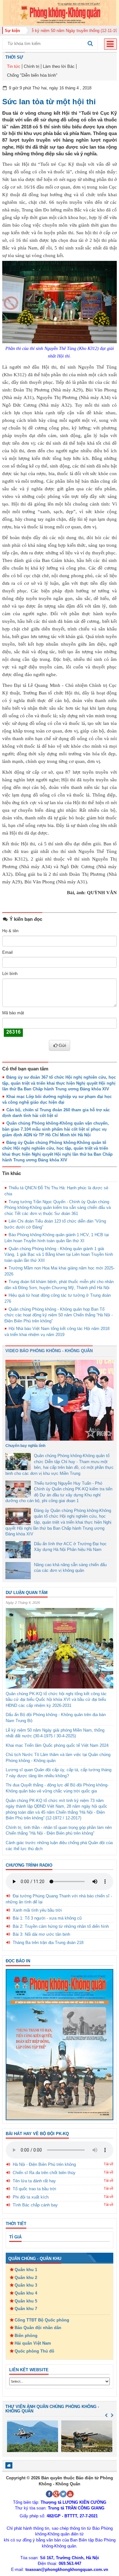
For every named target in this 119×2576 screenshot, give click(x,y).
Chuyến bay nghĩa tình (25, 1446)
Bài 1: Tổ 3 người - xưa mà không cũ (47, 1918)
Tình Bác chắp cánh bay (35, 2205)
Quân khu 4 (26, 2293)
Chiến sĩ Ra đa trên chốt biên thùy (44, 2173)
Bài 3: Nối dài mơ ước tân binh (41, 1934)
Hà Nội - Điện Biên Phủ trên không (44, 2164)
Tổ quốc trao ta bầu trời (34, 2189)
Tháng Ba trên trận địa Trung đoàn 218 (48, 1943)
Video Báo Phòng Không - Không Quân (49, 1351)
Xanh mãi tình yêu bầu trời (37, 1910)
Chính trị (32, 66)
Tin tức (14, 66)
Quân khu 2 (26, 2278)
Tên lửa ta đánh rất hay (34, 2181)
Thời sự (14, 57)
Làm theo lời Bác (59, 66)
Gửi (62, 1045)
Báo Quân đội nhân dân (38, 2328)
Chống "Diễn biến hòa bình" (32, 75)
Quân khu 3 (26, 2285)
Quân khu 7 (26, 2309)
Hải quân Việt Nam (33, 2343)
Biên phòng (26, 2336)
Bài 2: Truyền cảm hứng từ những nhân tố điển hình (61, 1926)
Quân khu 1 (26, 2270)
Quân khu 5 (26, 2301)
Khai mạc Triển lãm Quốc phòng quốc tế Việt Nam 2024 (57, 1745)
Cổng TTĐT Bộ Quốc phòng (42, 2320)
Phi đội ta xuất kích (31, 2197)
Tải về (109, 2164)
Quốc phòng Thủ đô (34, 2351)
